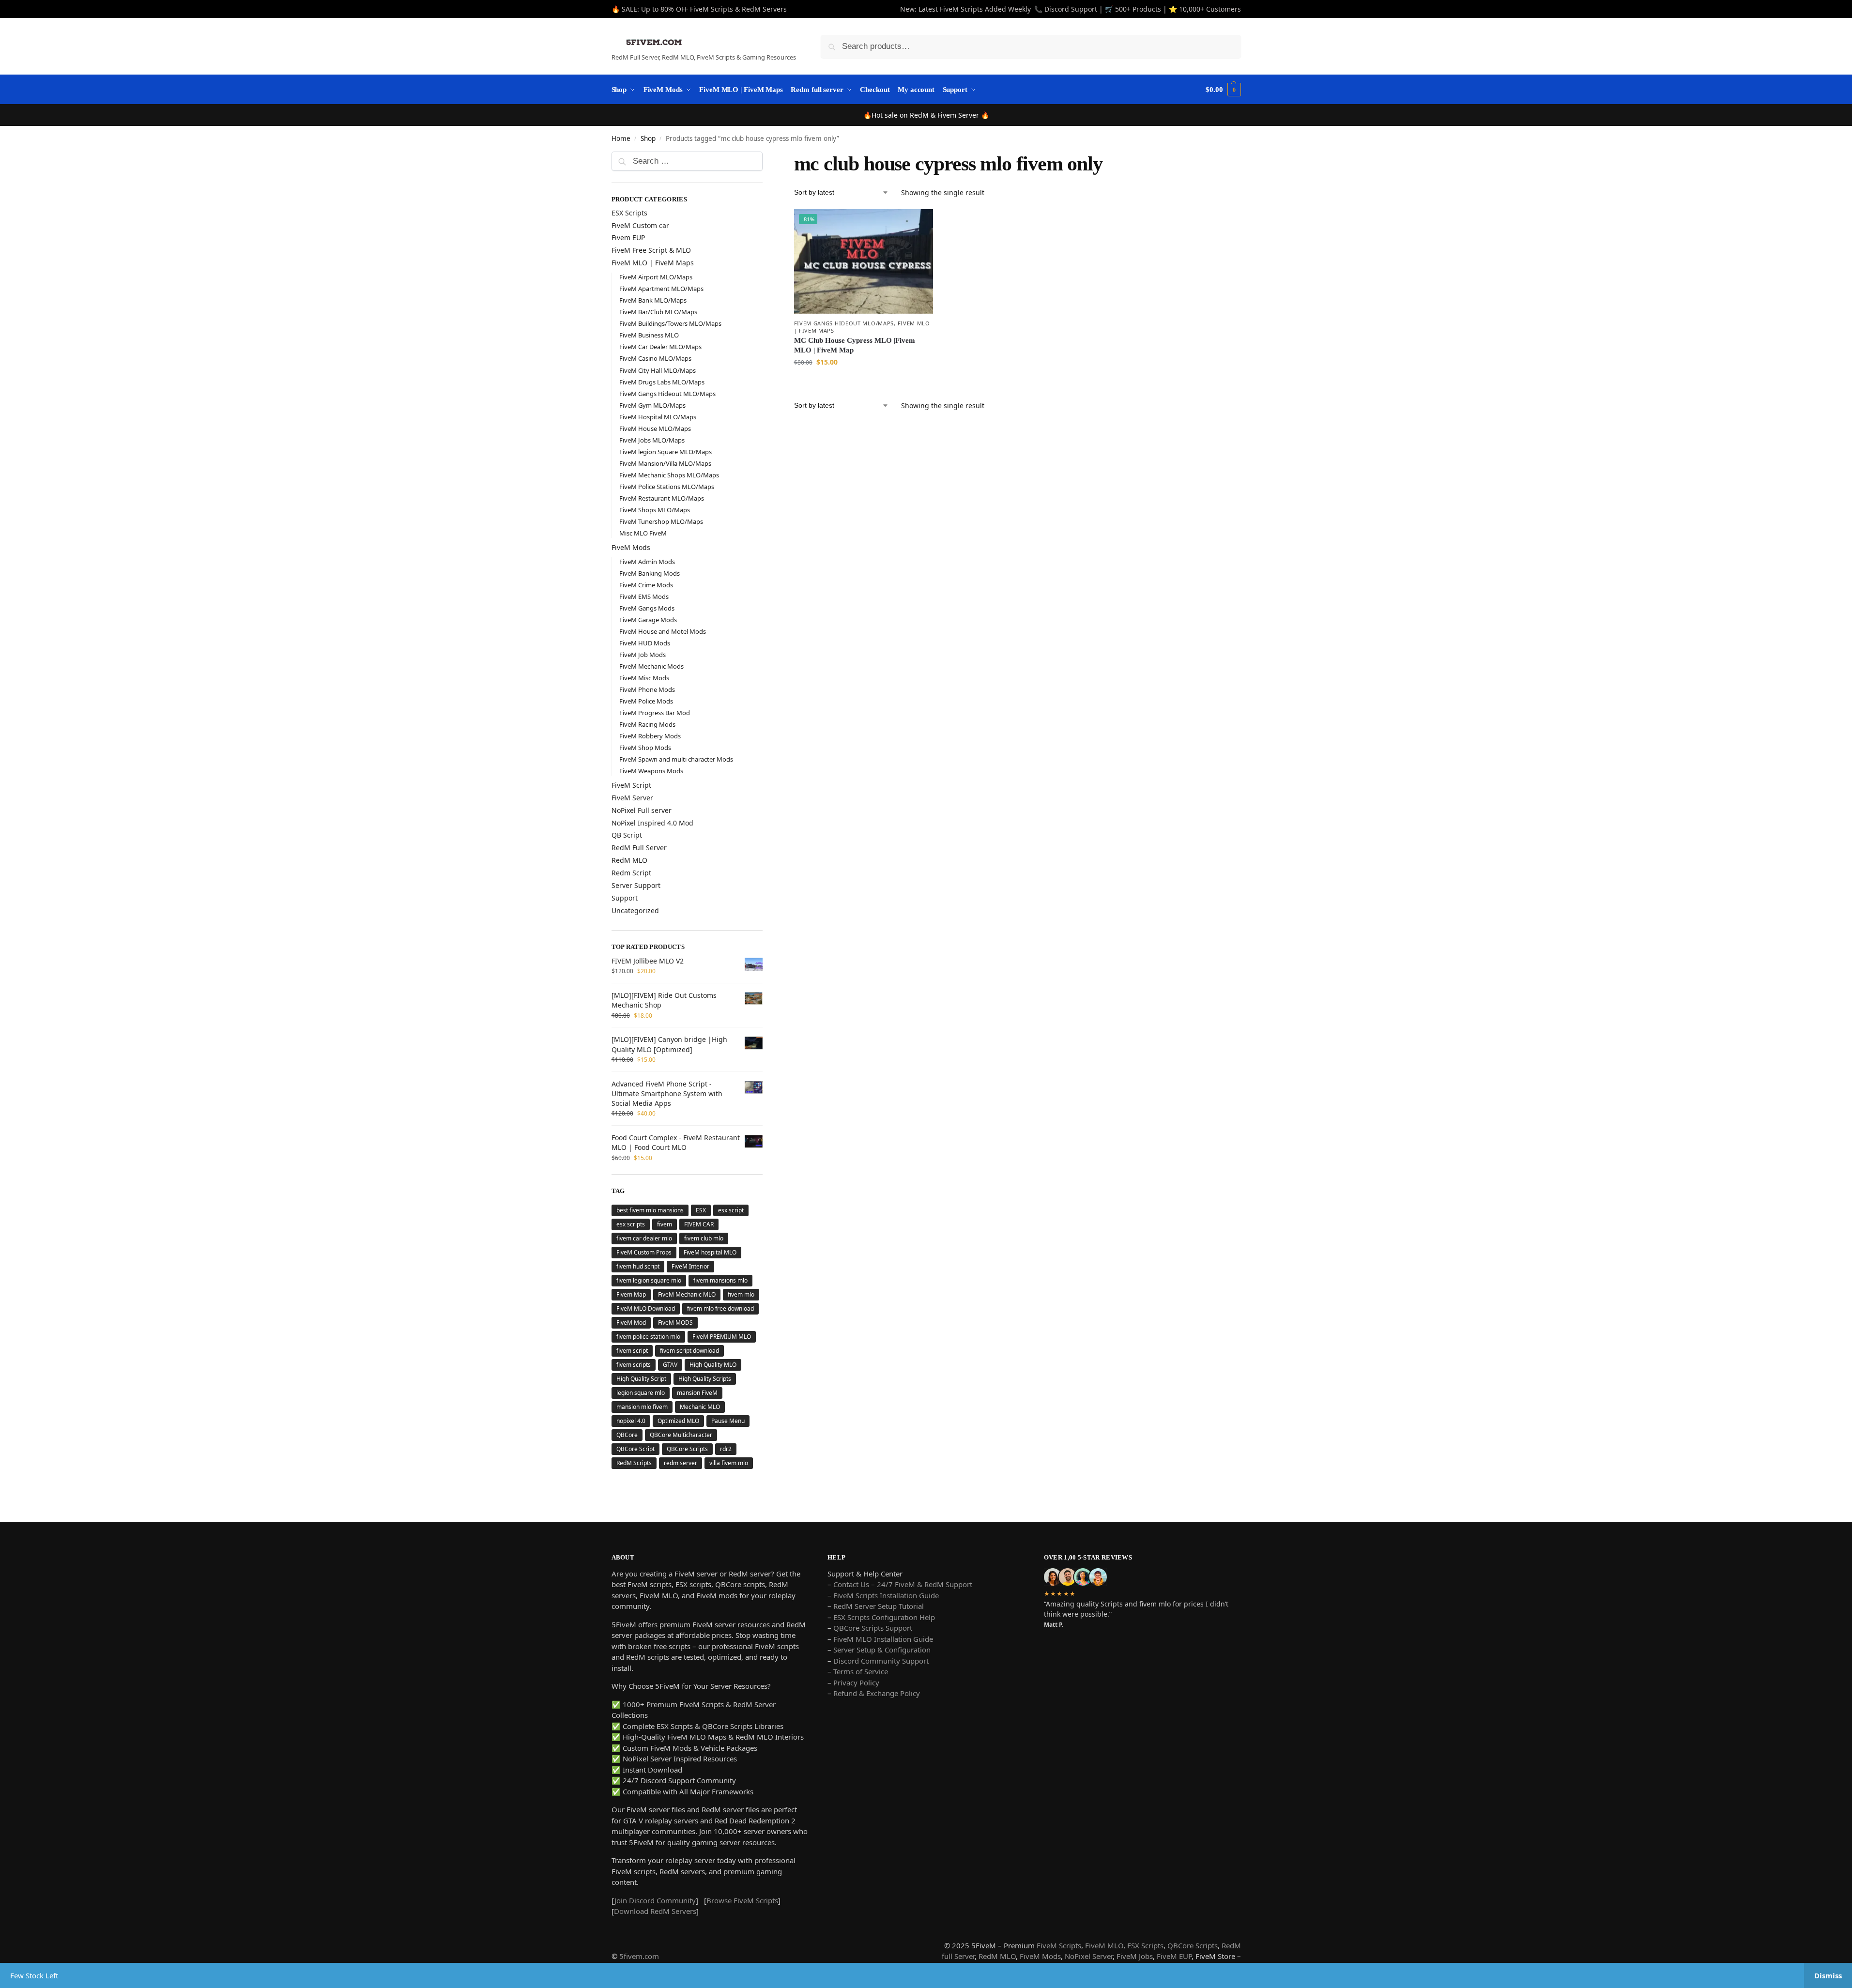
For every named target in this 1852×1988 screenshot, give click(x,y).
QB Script (627, 835)
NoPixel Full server (642, 810)
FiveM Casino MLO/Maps (655, 358)
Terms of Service (861, 1671)
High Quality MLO (713, 1365)
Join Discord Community (655, 1900)
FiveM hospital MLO (710, 1252)
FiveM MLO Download (646, 1308)
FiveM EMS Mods (644, 596)
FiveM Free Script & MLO (651, 250)
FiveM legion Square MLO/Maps (666, 452)
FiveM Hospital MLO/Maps (658, 417)
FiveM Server (632, 798)
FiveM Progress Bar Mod (655, 713)
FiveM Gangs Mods (647, 608)
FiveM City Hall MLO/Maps (658, 370)
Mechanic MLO (700, 1407)
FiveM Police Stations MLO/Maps (667, 487)
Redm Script (631, 873)
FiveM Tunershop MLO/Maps (661, 521)
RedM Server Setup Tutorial (879, 1606)
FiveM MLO (1104, 1945)
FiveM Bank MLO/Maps (653, 300)
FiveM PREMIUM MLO (722, 1337)
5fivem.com (639, 1956)
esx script (731, 1210)
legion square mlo (641, 1393)
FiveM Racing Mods (647, 724)
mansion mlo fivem (642, 1407)
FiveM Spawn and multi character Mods (676, 759)
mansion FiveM (697, 1393)
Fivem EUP (628, 237)
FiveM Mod (631, 1323)
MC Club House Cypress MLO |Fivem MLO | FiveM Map (855, 345)
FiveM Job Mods (643, 655)
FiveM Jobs (1135, 1956)
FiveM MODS (675, 1323)
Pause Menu (728, 1421)
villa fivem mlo (729, 1463)
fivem (665, 1224)
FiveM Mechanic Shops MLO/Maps (669, 475)
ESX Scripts (629, 213)
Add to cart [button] (863, 382)
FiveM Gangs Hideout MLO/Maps (844, 323)
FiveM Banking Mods (650, 573)
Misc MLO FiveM (643, 533)
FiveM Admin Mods (647, 562)
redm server (681, 1463)
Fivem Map (631, 1294)
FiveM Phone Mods (647, 689)
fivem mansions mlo (720, 1280)
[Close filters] (765, 158)
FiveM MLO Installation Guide (883, 1639)
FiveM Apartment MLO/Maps (661, 289)
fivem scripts (634, 1365)
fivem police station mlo (648, 1337)
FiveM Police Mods (646, 701)
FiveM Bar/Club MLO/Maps (658, 312)
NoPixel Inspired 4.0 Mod (652, 823)
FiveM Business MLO (649, 335)
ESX (701, 1210)
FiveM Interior (690, 1266)
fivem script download (689, 1351)
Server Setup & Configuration (881, 1650)
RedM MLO (629, 860)
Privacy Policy (856, 1682)
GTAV (670, 1365)
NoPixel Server (1089, 1956)
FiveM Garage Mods (648, 620)
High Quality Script (641, 1379)
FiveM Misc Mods (644, 678)
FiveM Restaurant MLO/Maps (662, 498)
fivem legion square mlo (649, 1280)
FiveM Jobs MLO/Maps (652, 440)
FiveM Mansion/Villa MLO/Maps (665, 463)
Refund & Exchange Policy (877, 1693)
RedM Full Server (639, 848)
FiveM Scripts (1059, 1945)
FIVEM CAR (699, 1224)
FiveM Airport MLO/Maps (656, 277)
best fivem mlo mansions (650, 1210)
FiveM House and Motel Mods (663, 631)
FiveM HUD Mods (645, 643)
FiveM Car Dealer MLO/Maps (660, 347)
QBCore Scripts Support (873, 1628)
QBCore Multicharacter (681, 1435)
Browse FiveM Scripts (742, 1900)
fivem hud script (638, 1266)
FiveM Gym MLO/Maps (652, 405)
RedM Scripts (634, 1463)
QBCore (627, 1435)
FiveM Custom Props (644, 1252)
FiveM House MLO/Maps (655, 428)
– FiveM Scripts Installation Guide (883, 1595)
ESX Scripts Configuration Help (884, 1617)
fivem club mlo (704, 1238)
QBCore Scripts (687, 1449)
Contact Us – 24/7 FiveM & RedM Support (903, 1584)
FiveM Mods (631, 547)
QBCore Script (635, 1449)
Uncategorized (635, 910)
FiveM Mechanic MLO (687, 1294)
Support (625, 898)
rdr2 (726, 1449)
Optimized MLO (678, 1421)
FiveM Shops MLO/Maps (655, 510)
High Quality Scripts (705, 1379)
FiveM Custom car (640, 225)
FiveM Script (631, 785)
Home (621, 138)
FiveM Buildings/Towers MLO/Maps (670, 323)
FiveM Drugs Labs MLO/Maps (662, 382)
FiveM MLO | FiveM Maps (653, 263)
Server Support (636, 885)
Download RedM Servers (655, 1911)
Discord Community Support (881, 1661)
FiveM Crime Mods (646, 585)
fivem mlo (741, 1294)
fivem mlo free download (720, 1308)
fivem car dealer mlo (644, 1238)
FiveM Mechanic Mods (651, 666)
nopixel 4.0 (631, 1421)
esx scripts (631, 1224)
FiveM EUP (1174, 1956)
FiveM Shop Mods (645, 748)
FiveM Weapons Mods (651, 771)
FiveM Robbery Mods (650, 736)
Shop (648, 138)
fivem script (632, 1351)
